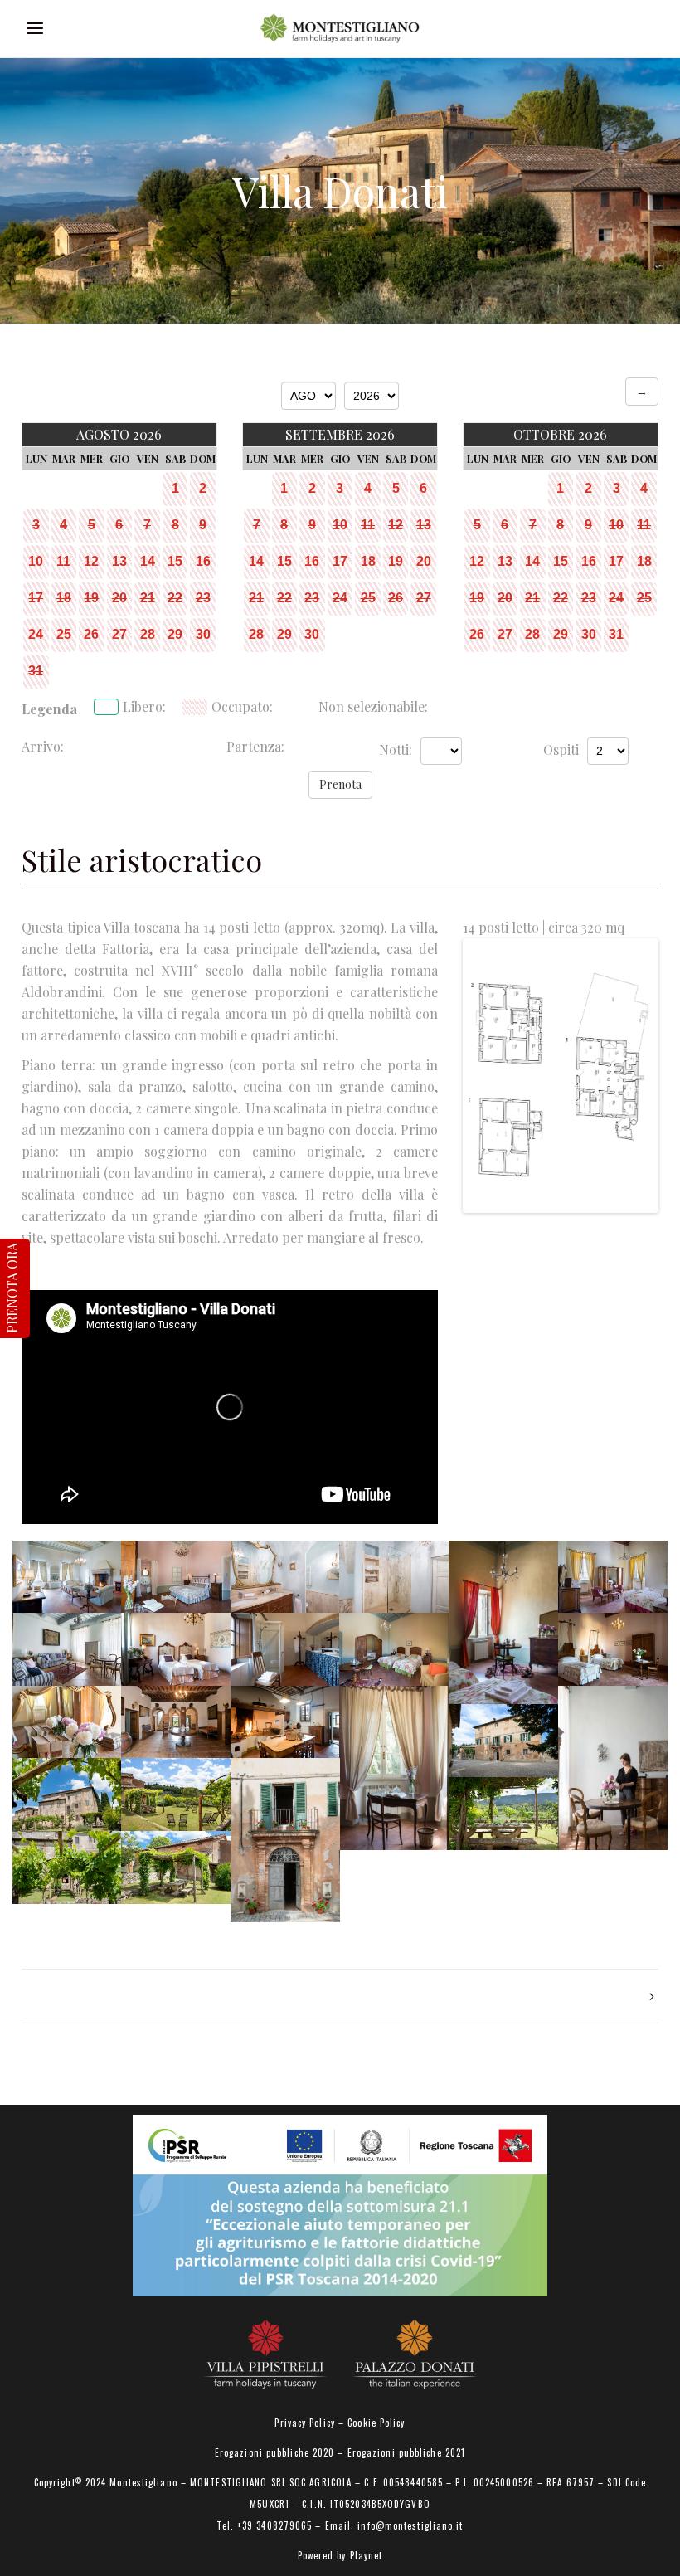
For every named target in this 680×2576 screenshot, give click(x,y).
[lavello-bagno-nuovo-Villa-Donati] (285, 1577)
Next (630, 1076)
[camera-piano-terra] (176, 1649)
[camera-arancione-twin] (394, 1649)
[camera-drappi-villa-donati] (613, 1649)
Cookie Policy (376, 2423)
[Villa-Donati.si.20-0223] (67, 1794)
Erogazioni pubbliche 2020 (275, 2452)
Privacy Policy (304, 2423)
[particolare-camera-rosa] (394, 1768)
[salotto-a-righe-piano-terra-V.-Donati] (67, 1649)
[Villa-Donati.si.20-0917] (503, 1741)
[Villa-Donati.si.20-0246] (176, 1867)
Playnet (367, 2555)
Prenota (340, 784)
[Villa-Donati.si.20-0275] (67, 1867)
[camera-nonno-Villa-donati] (613, 1577)
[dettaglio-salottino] (613, 1768)
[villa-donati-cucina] (285, 1722)
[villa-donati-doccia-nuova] (394, 1577)
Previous (491, 1076)
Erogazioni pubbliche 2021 (407, 2452)
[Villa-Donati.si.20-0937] (285, 1840)
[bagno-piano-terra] (285, 1649)
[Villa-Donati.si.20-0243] (503, 1814)
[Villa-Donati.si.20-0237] (176, 1794)
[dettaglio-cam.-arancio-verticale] (503, 1623)
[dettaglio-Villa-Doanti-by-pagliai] (67, 1722)
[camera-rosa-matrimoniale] (176, 1577)
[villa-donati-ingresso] (176, 1722)
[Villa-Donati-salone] (67, 1577)
